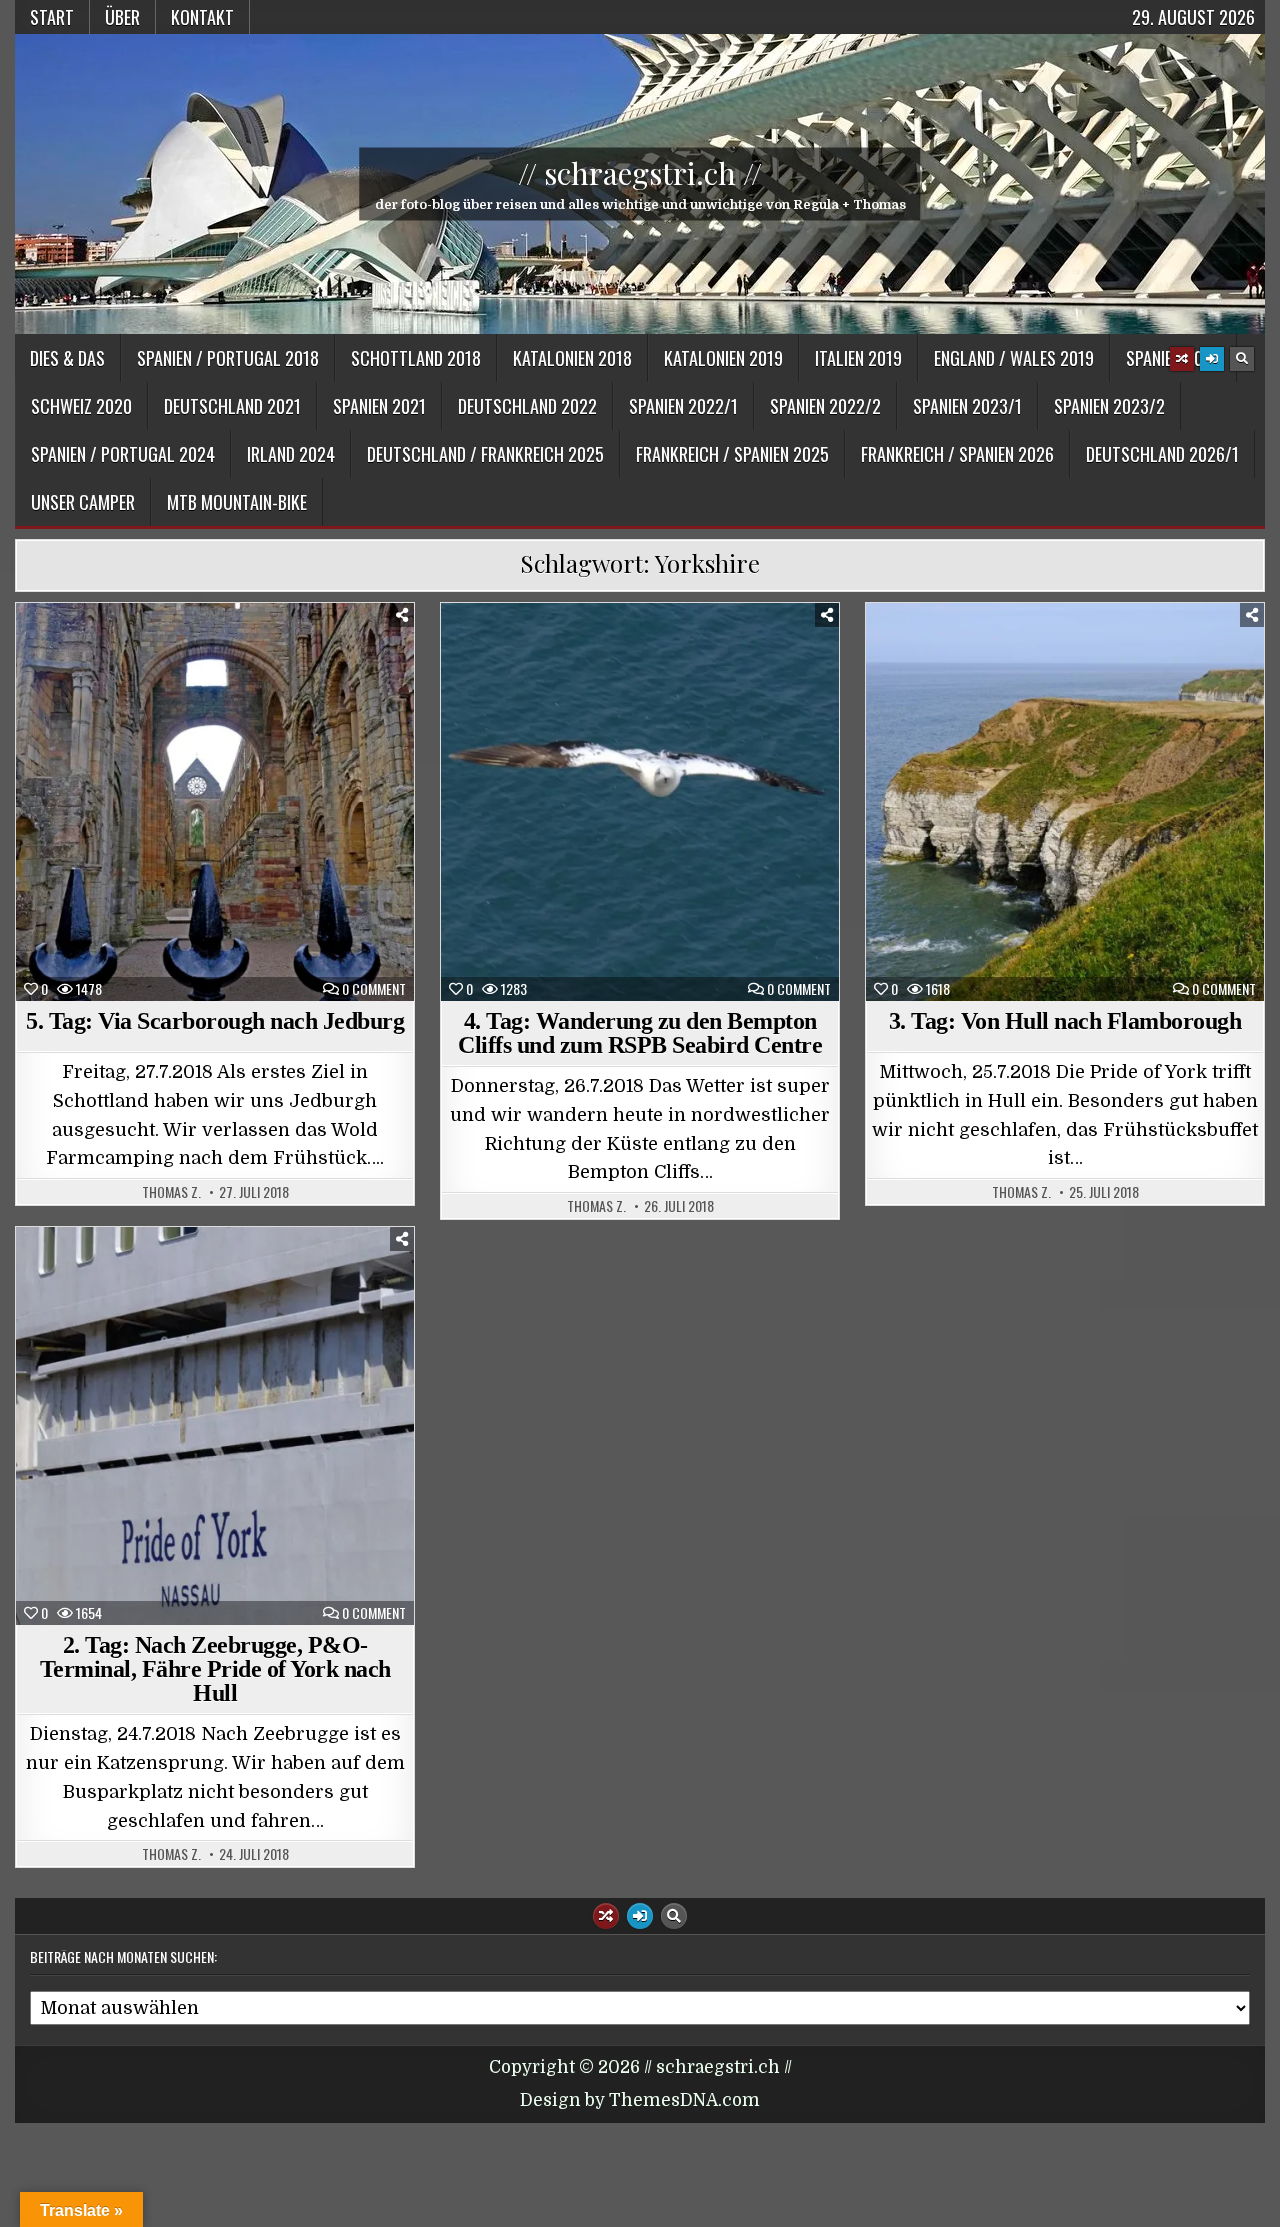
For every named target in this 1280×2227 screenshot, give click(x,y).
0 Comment (374, 989)
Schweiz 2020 (81, 406)
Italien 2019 (858, 358)
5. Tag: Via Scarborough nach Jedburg (215, 1021)
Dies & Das (67, 358)
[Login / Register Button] (1212, 359)
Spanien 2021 (379, 406)
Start (52, 17)
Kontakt (202, 17)
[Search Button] (1242, 359)
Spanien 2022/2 (825, 406)
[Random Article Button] (1182, 359)
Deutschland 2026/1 (1162, 454)
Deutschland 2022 (527, 406)
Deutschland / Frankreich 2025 (485, 454)
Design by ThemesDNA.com (640, 2100)
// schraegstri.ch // (640, 173)
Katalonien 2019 (723, 358)
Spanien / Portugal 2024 (123, 454)
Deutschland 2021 (232, 406)
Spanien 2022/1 (683, 406)
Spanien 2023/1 (967, 406)
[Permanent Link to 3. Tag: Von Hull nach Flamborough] (1065, 802)
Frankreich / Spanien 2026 (957, 454)
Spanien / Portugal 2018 (228, 358)
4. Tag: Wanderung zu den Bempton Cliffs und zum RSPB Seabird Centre (640, 1033)
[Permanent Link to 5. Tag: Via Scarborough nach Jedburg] (215, 802)
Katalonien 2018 (572, 358)
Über (122, 17)
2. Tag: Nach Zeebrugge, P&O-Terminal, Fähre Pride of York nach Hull (215, 1669)
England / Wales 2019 (1014, 358)
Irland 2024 (291, 454)
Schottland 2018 (416, 358)
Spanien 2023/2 (1109, 406)
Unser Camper (83, 502)
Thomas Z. (171, 1192)
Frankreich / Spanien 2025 (732, 454)
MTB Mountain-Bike (237, 502)
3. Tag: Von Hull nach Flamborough (1065, 1021)
